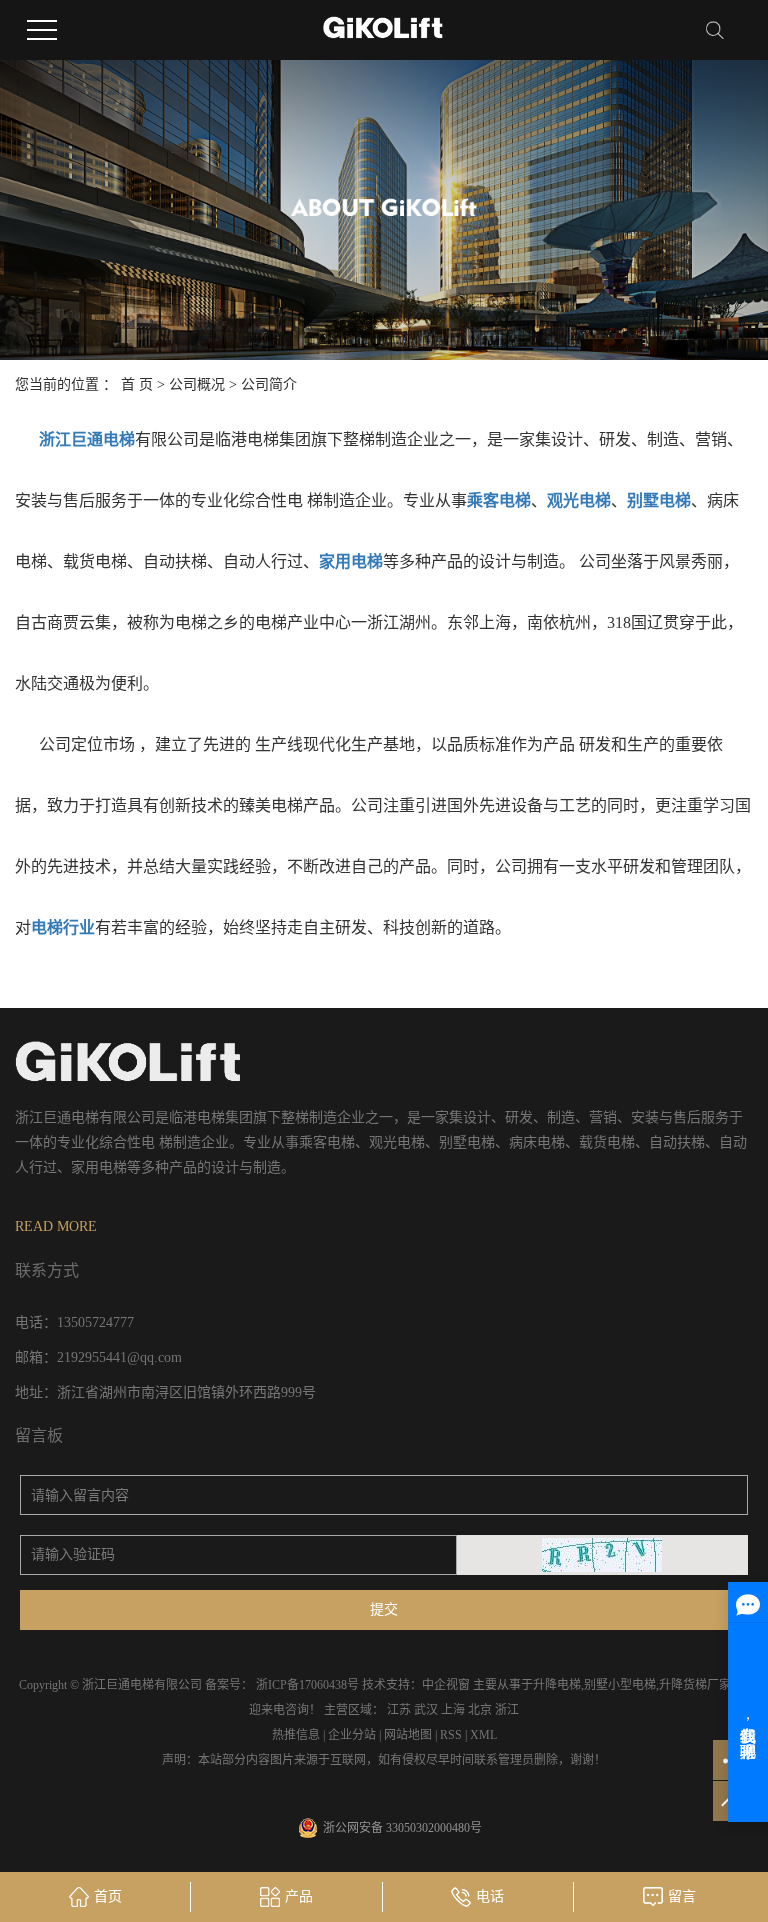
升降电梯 (557, 1685)
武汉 (426, 1710)
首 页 (137, 384)
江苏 (399, 1710)
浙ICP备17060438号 (307, 1685)
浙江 (507, 1710)
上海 (453, 1710)
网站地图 (408, 1735)
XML (483, 1735)
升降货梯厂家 (695, 1685)
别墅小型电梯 (620, 1685)
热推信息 (296, 1735)
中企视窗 (446, 1685)
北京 (480, 1710)
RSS (451, 1735)
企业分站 (352, 1735)
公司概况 (197, 384)
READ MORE (56, 1226)
